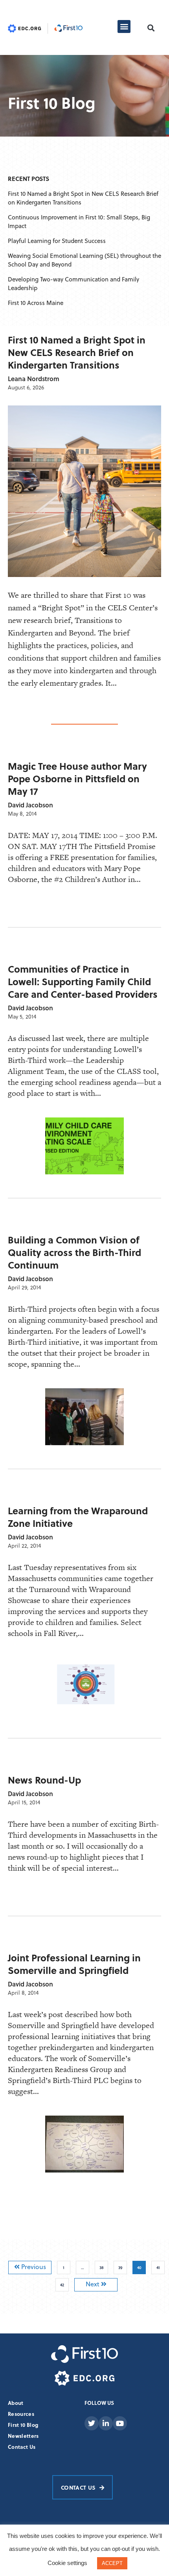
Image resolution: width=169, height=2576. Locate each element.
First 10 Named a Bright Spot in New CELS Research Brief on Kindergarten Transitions (77, 352)
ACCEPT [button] (112, 2563)
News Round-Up (44, 1780)
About (16, 2403)
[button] (124, 26)
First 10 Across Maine (36, 303)
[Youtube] (120, 2423)
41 (160, 2266)
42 (64, 2283)
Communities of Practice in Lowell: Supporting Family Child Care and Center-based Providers (83, 981)
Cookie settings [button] (67, 2563)
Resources (21, 2414)
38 (104, 2266)
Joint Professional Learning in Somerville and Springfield (74, 1964)
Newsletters (23, 2436)
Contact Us (22, 2447)
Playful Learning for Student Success (57, 241)
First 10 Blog (23, 2425)
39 (122, 2266)
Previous (33, 2267)
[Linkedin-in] (106, 2423)
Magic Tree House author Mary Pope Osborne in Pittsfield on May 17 (77, 779)
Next (93, 2284)
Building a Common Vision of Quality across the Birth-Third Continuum (74, 1252)
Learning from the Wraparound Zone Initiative (78, 1517)
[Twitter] (92, 2423)
